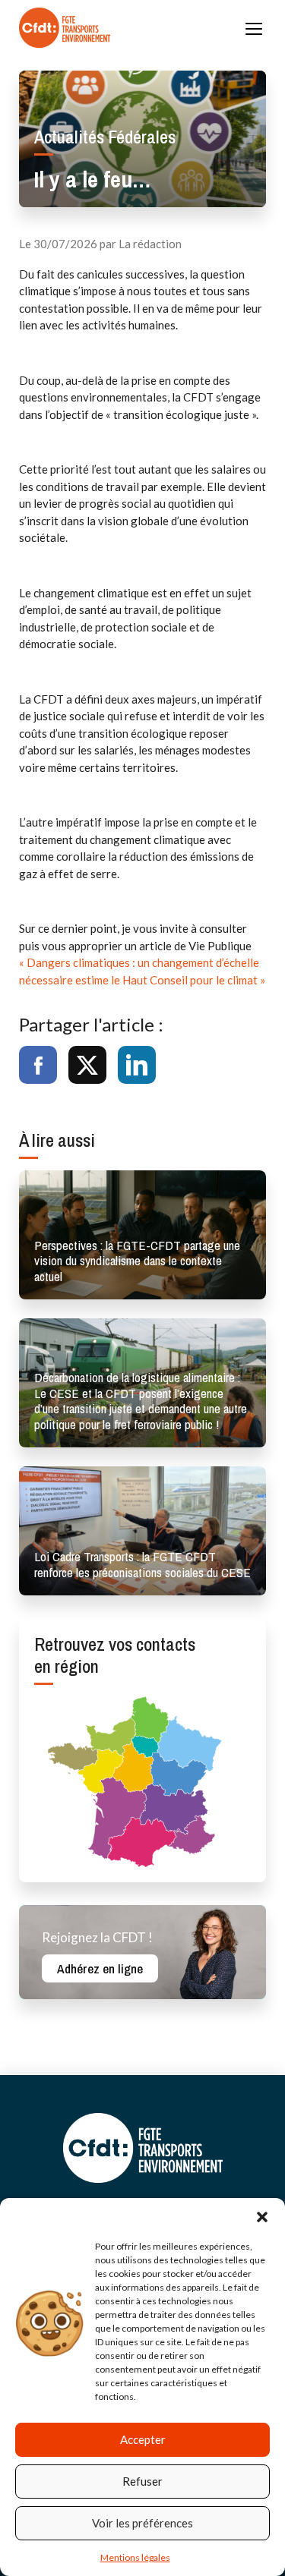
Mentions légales (135, 2557)
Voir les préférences (142, 2523)
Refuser (142, 2481)
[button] (262, 2217)
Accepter (143, 2439)
